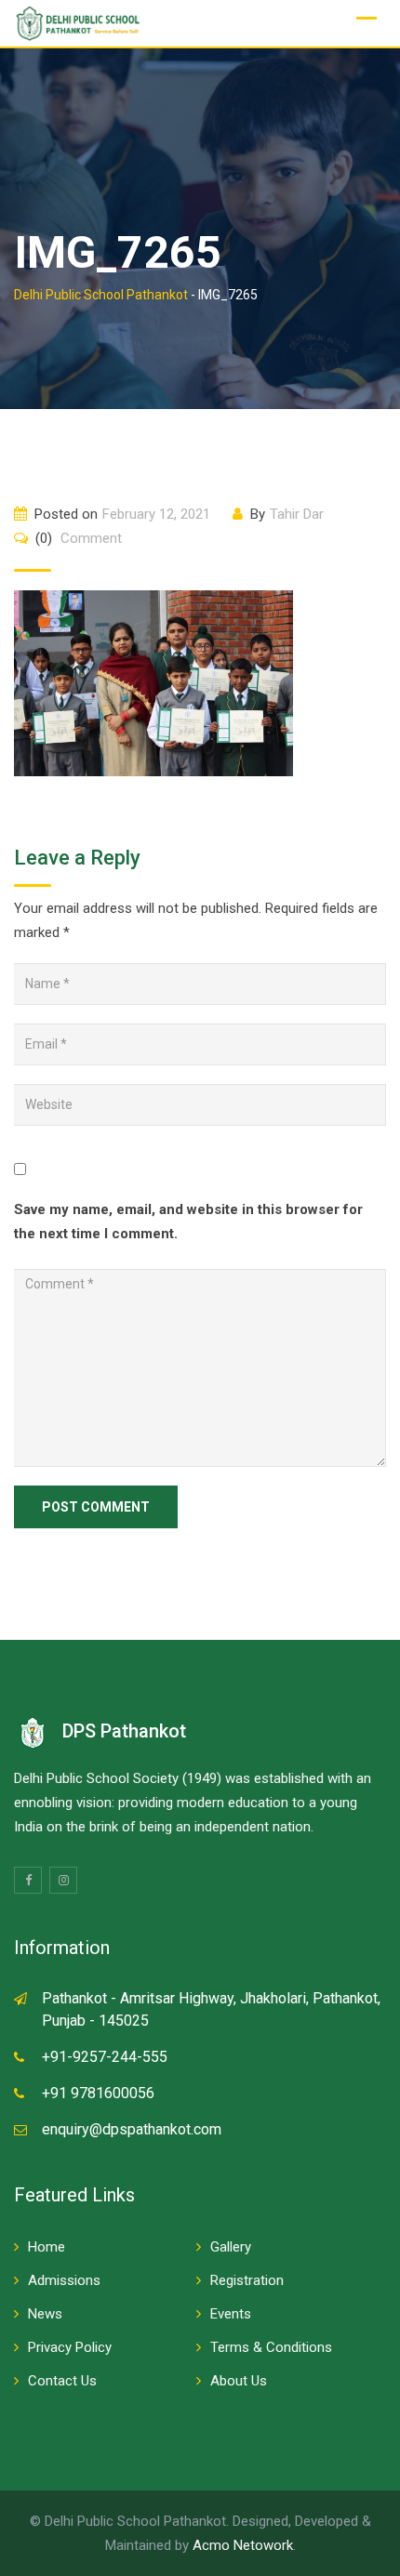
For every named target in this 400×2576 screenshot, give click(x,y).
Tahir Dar (297, 514)
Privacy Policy (70, 2347)
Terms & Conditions (271, 2347)
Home (47, 2247)
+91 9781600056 (98, 2093)
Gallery (231, 2247)
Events (231, 2314)
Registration (247, 2280)
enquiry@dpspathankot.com (132, 2129)
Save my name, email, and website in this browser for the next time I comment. (188, 1222)
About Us (239, 2381)
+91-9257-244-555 (105, 2057)
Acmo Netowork (243, 2545)
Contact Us (62, 2381)
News (45, 2314)
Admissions (64, 2280)
